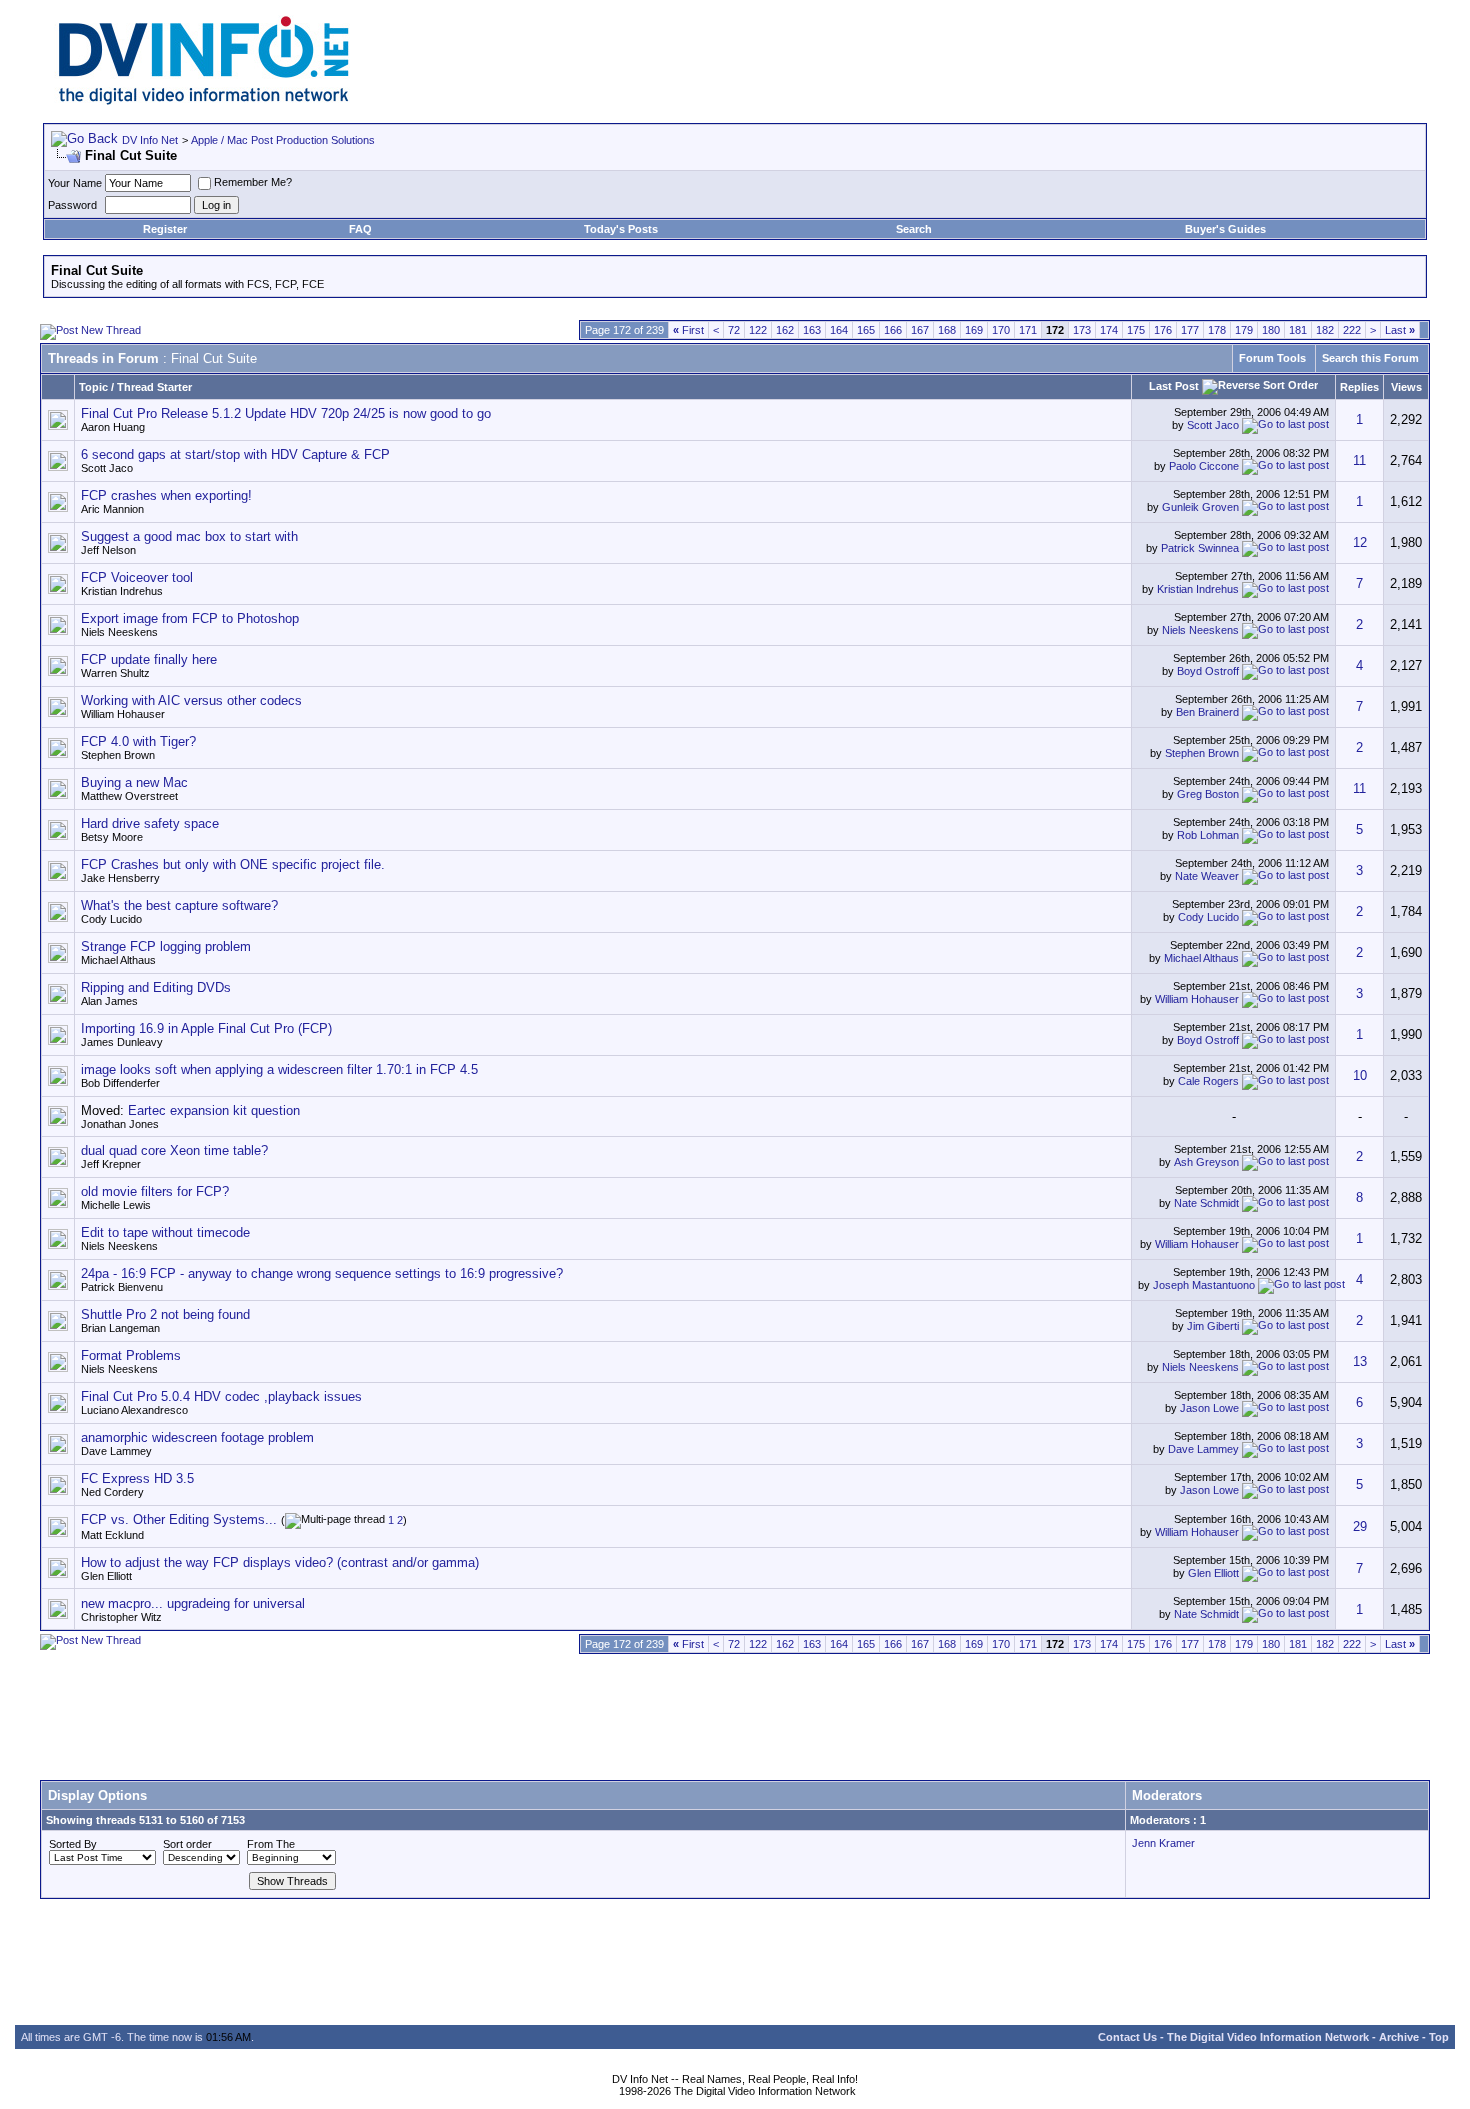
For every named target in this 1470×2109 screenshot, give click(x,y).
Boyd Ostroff (1208, 671)
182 (1325, 330)
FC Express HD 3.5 (137, 1478)
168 (947, 330)
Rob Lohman (1208, 835)
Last (1400, 330)
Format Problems (131, 1355)
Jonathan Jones (120, 1124)
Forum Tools (1272, 358)
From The (271, 1844)
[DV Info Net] (204, 100)
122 (758, 330)
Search (914, 229)
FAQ (360, 229)
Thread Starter (154, 387)
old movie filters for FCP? (155, 1191)
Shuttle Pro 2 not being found (165, 1314)
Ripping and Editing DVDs (156, 987)
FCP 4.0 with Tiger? (138, 741)
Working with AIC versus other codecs (191, 700)
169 (974, 330)
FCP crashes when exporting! (166, 495)
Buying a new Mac (134, 782)
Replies (1359, 387)
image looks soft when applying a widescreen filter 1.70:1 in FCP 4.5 (279, 1069)
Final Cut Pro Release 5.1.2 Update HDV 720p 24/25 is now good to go (286, 413)
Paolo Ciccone (1204, 466)
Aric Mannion (112, 509)
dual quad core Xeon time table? (174, 1150)
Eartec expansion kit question (214, 1110)
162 (785, 330)
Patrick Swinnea (1200, 548)
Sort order (187, 1844)
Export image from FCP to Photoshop (190, 618)
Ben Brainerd (1207, 712)
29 (1360, 1526)
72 (734, 330)
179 (1244, 330)
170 (1001, 330)
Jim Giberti (1213, 1326)
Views (1406, 387)
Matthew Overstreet (129, 796)
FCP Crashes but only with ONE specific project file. (233, 864)
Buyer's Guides (1225, 229)
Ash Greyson (1206, 1162)
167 (920, 330)
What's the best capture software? (179, 905)
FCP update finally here (149, 659)
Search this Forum (1370, 358)
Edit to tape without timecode (165, 1232)
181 (1298, 330)
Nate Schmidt (1206, 1203)
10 (1360, 1075)
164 (839, 330)
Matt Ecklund (112, 1535)
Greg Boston (1208, 794)
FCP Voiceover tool (137, 577)
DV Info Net (150, 140)
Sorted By (73, 1844)
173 (1082, 330)
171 (1028, 330)
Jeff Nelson (108, 550)
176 (1163, 330)
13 (1360, 1361)
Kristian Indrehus (122, 591)
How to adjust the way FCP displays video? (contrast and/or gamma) (280, 1562)
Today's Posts (621, 229)
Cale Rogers (1208, 1081)
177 (1190, 330)
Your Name (75, 183)
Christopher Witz (121, 1617)
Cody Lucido (111, 919)
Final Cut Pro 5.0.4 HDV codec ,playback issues (221, 1396)
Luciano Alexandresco (134, 1410)
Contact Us (1127, 2037)
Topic (93, 387)
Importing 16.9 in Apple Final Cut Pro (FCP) (206, 1028)
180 (1271, 330)
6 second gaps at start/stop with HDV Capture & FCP (235, 454)
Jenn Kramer (1163, 1843)
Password (72, 205)
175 (1136, 330)
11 (1359, 460)
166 (893, 330)
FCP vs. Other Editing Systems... (179, 1519)
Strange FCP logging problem (166, 946)
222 (1352, 330)
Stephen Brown (118, 755)
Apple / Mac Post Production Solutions (283, 140)
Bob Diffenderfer (120, 1083)
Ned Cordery (112, 1492)
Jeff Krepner (111, 1164)
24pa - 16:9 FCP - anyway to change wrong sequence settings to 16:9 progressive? (322, 1273)
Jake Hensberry (120, 878)
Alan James (109, 1001)
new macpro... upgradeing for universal (193, 1603)
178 (1217, 330)
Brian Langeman (120, 1328)
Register (165, 229)
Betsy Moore (112, 837)
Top (1439, 2037)
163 (812, 330)
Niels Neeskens (119, 632)
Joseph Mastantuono (1204, 1285)
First (688, 330)
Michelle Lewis (116, 1205)
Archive (1399, 2037)
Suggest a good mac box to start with (189, 536)
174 (1109, 330)
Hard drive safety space (150, 823)
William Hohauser (123, 714)
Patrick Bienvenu (122, 1287)
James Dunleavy (122, 1042)
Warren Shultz (115, 673)
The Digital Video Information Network (1268, 2037)
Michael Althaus (118, 960)
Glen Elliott (106, 1576)
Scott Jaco (1213, 425)
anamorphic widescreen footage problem (197, 1437)
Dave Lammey (116, 1451)
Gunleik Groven (1200, 507)
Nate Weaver (1207, 876)
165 (866, 330)
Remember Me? (253, 182)
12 (1360, 542)
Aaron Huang (113, 427)
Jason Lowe (1209, 1408)
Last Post (1174, 386)
